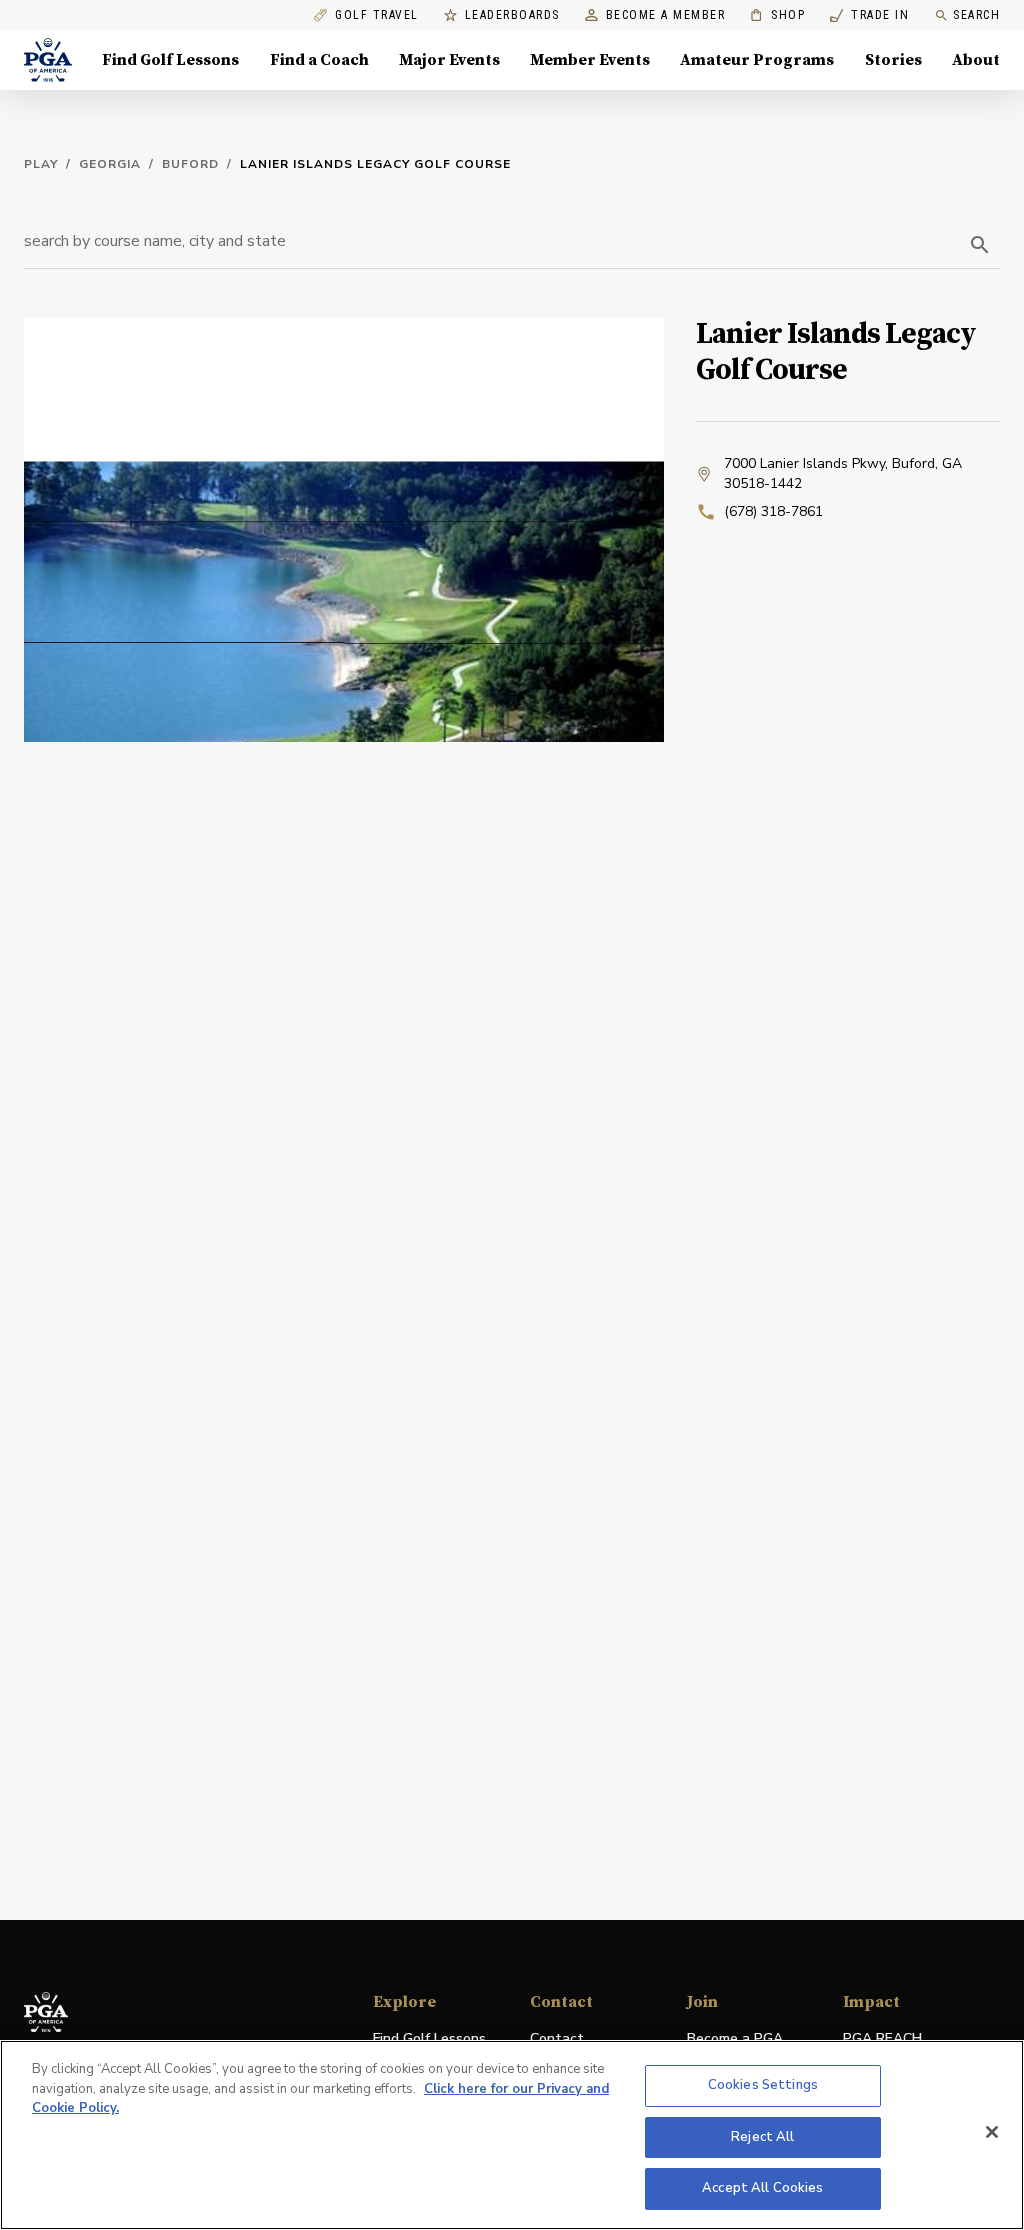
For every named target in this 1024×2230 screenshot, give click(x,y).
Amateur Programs (757, 60)
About (976, 60)
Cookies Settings (763, 2085)
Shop (777, 15)
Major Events (449, 60)
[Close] (992, 2132)
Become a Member (666, 15)
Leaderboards (512, 15)
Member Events (590, 60)
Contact (557, 2038)
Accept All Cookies (762, 2188)
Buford (190, 164)
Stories (893, 60)
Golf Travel (377, 15)
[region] (512, 2135)
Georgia (110, 164)
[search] (980, 245)
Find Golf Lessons (170, 60)
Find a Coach (319, 60)
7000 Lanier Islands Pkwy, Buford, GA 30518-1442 (843, 473)
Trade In (869, 15)
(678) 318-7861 (773, 511)
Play (41, 164)
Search (976, 15)
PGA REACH (882, 2039)
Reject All (762, 2137)
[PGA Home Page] (48, 60)
